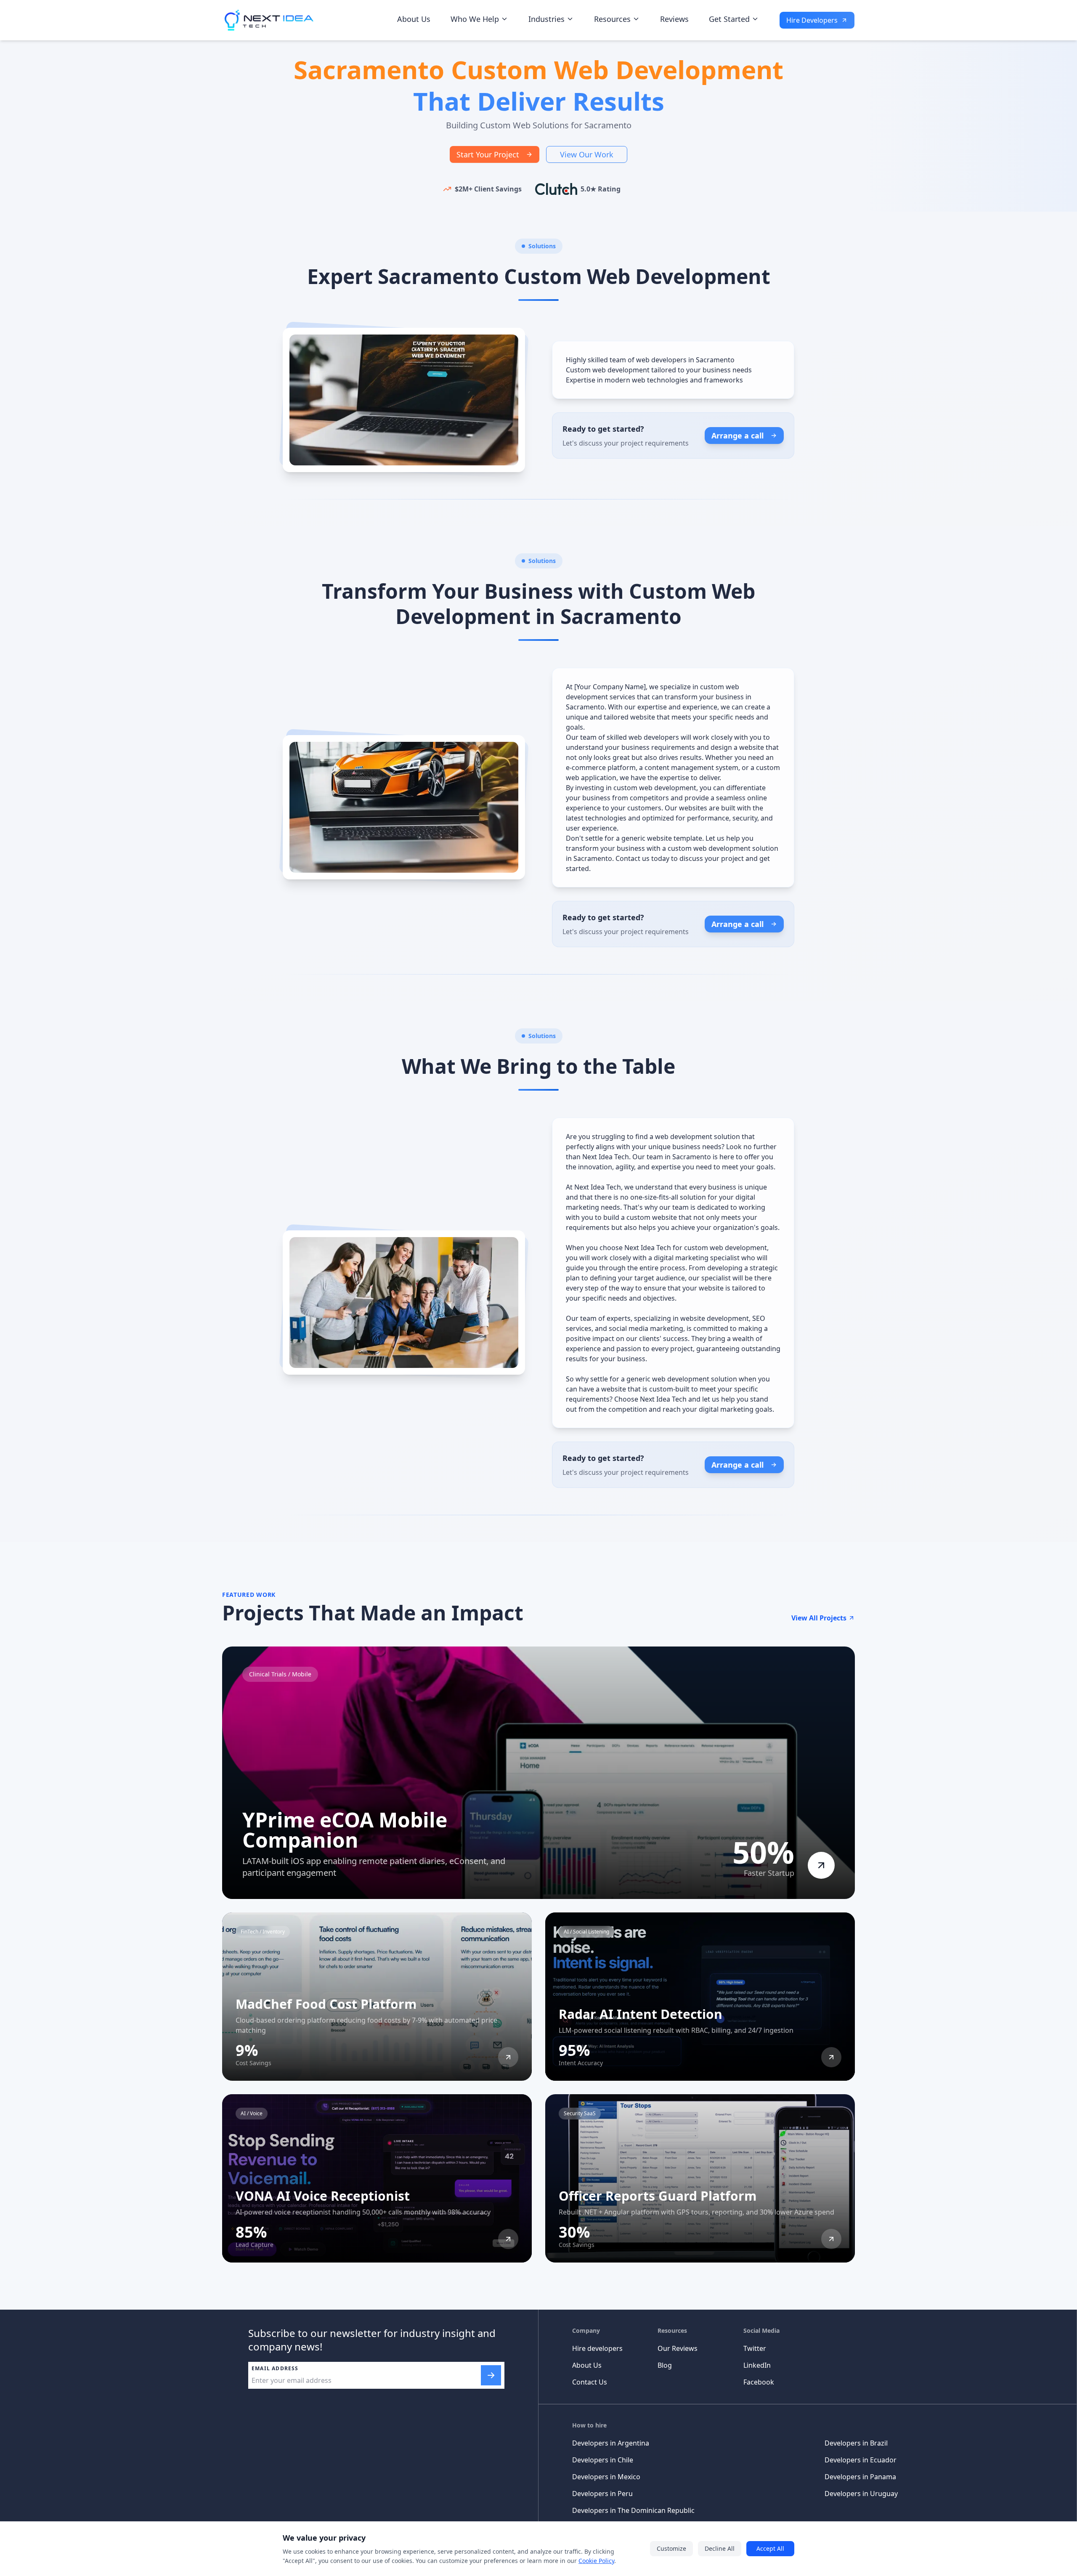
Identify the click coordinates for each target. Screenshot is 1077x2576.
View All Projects (819, 1618)
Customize (671, 2548)
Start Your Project (488, 154)
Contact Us (590, 2382)
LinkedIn (757, 2365)
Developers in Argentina (611, 2443)
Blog (665, 2365)
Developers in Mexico (606, 2477)
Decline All (720, 2548)
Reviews (674, 19)
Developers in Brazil (856, 2443)
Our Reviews (678, 2348)
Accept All (770, 2548)
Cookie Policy (596, 2561)
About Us (414, 19)
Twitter (755, 2348)
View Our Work (587, 154)
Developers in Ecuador (861, 2460)
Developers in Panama (860, 2477)
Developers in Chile (603, 2460)
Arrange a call (737, 436)
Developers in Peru (602, 2494)
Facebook (759, 2382)
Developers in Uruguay (861, 2494)
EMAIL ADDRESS (275, 2369)
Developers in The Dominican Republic (633, 2510)
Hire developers (597, 2348)
